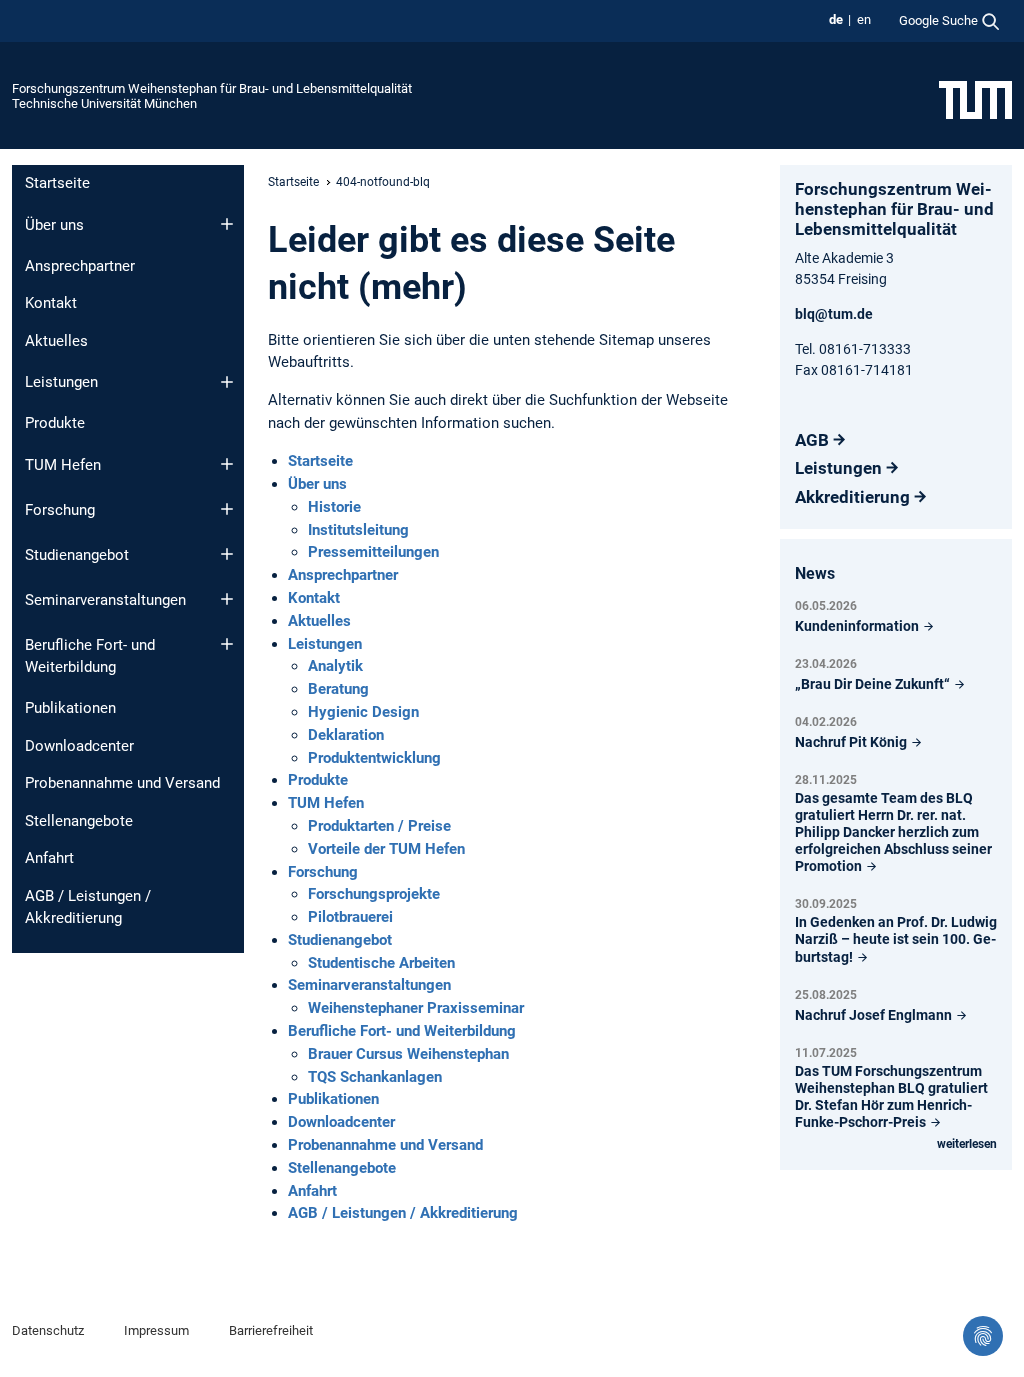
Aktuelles (56, 341)
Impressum (156, 1330)
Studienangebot (77, 555)
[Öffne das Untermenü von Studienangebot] (227, 554)
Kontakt (51, 303)
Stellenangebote (79, 821)
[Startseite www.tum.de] (975, 99)
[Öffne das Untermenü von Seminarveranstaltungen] (227, 599)
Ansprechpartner (80, 266)
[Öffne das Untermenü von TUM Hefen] (227, 464)
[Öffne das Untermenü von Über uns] (227, 224)
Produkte (55, 423)
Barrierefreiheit (271, 1330)
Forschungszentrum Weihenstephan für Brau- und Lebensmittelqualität (212, 88)
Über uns (54, 225)
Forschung (60, 510)
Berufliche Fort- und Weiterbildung (90, 656)
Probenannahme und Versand (122, 783)
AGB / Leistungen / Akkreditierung (88, 907)
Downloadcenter (79, 746)
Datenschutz (48, 1330)
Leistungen (61, 382)
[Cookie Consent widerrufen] (983, 1336)
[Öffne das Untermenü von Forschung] (227, 509)
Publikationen (70, 708)
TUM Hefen (63, 465)
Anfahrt (49, 858)
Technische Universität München (104, 103)
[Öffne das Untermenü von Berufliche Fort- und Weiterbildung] (227, 644)
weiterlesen (967, 1144)
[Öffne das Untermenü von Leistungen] (227, 382)
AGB (812, 440)
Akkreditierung (852, 497)
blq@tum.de (834, 314)
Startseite (57, 183)
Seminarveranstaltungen (105, 600)
